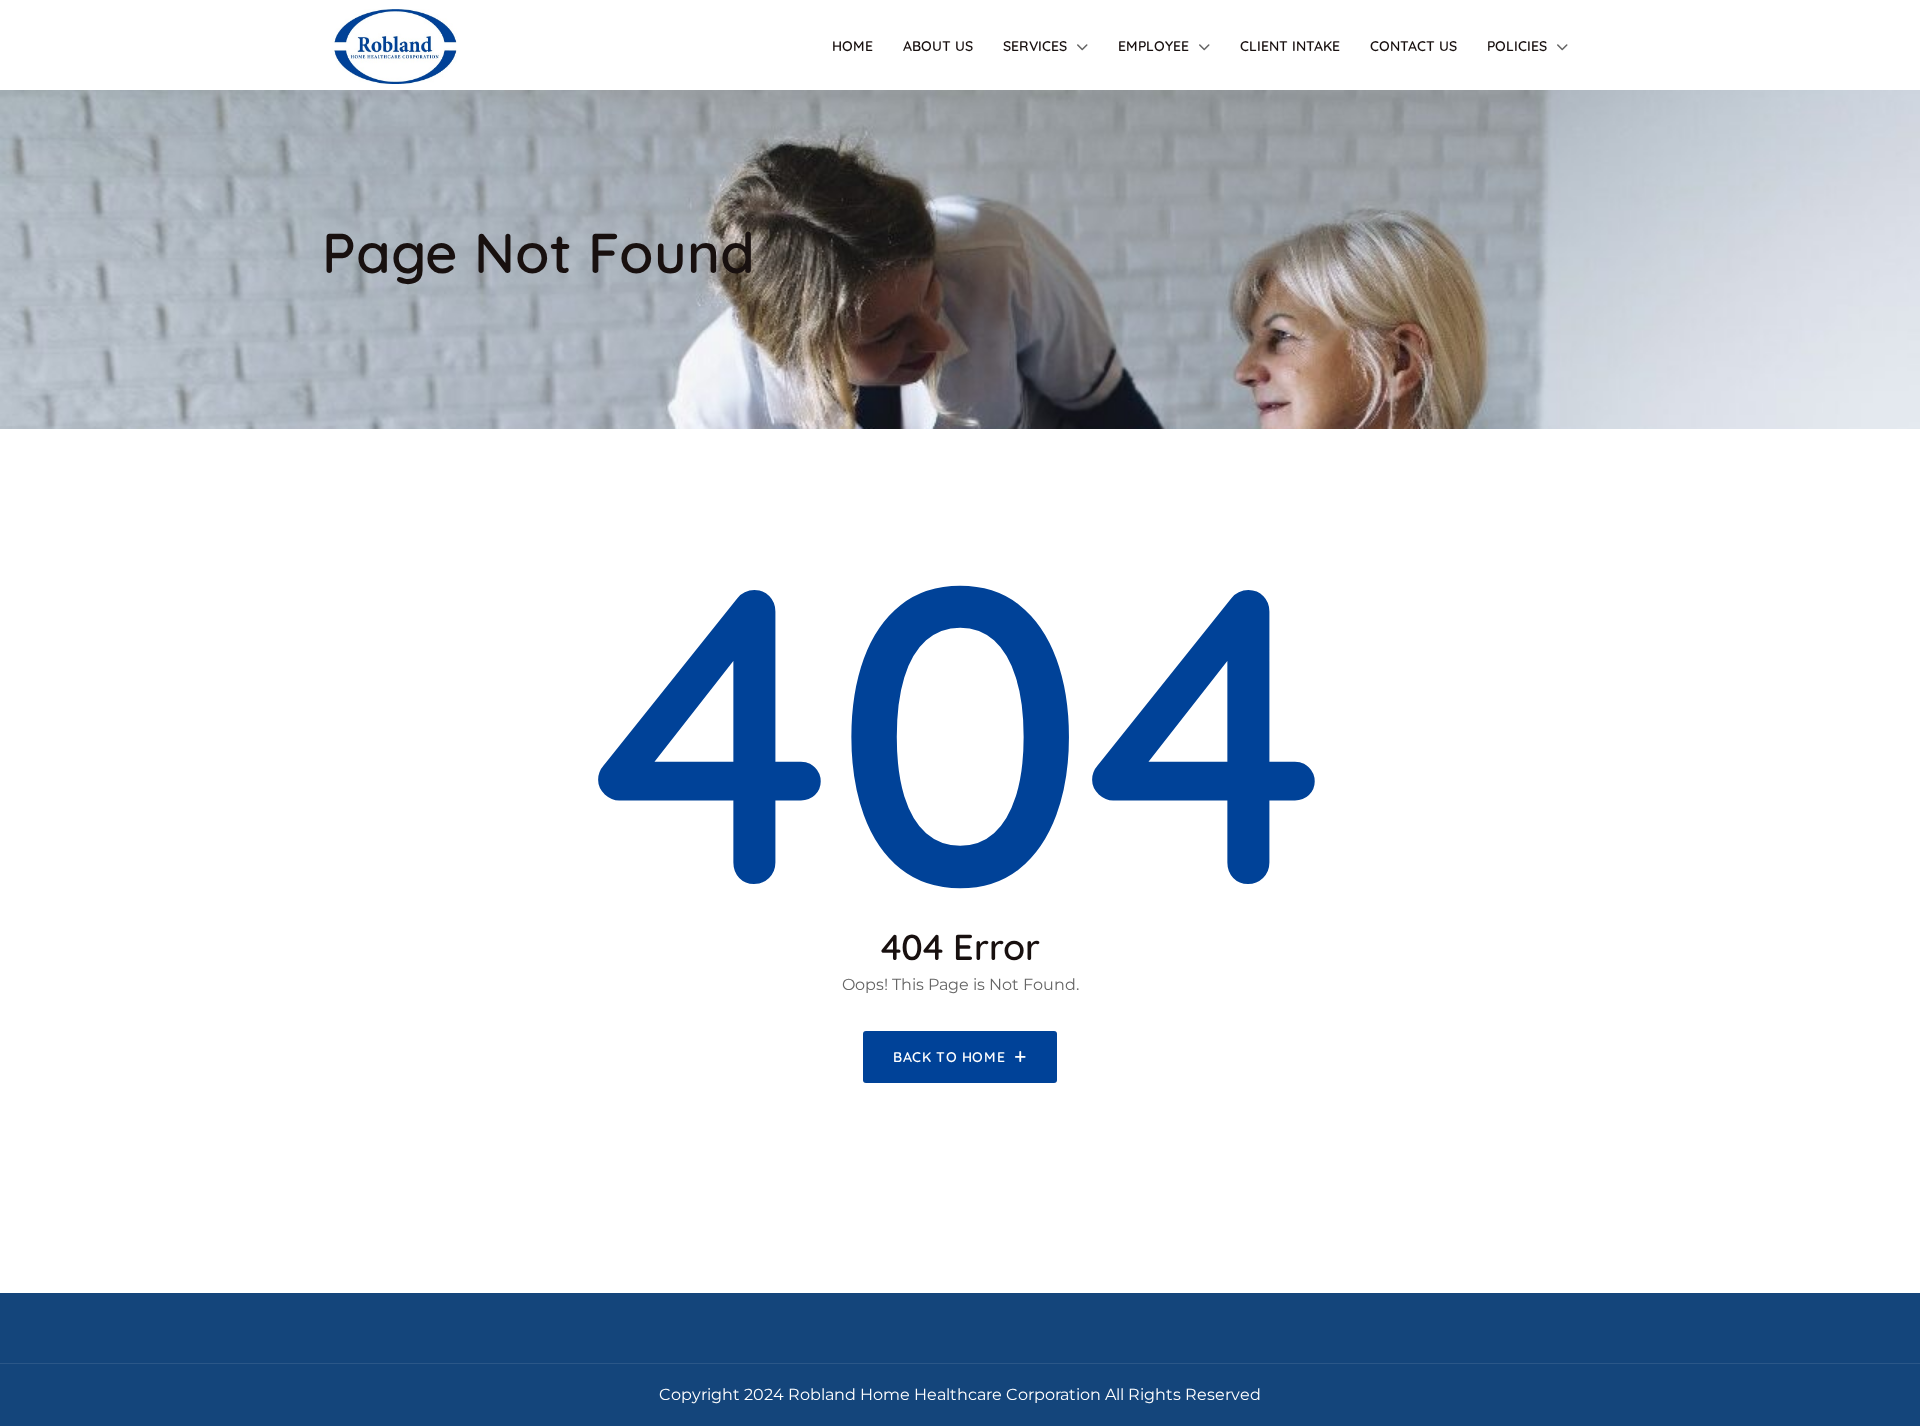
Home (852, 46)
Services (1035, 46)
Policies (1517, 46)
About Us (938, 46)
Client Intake (1290, 46)
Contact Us (1413, 46)
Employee (1153, 46)
